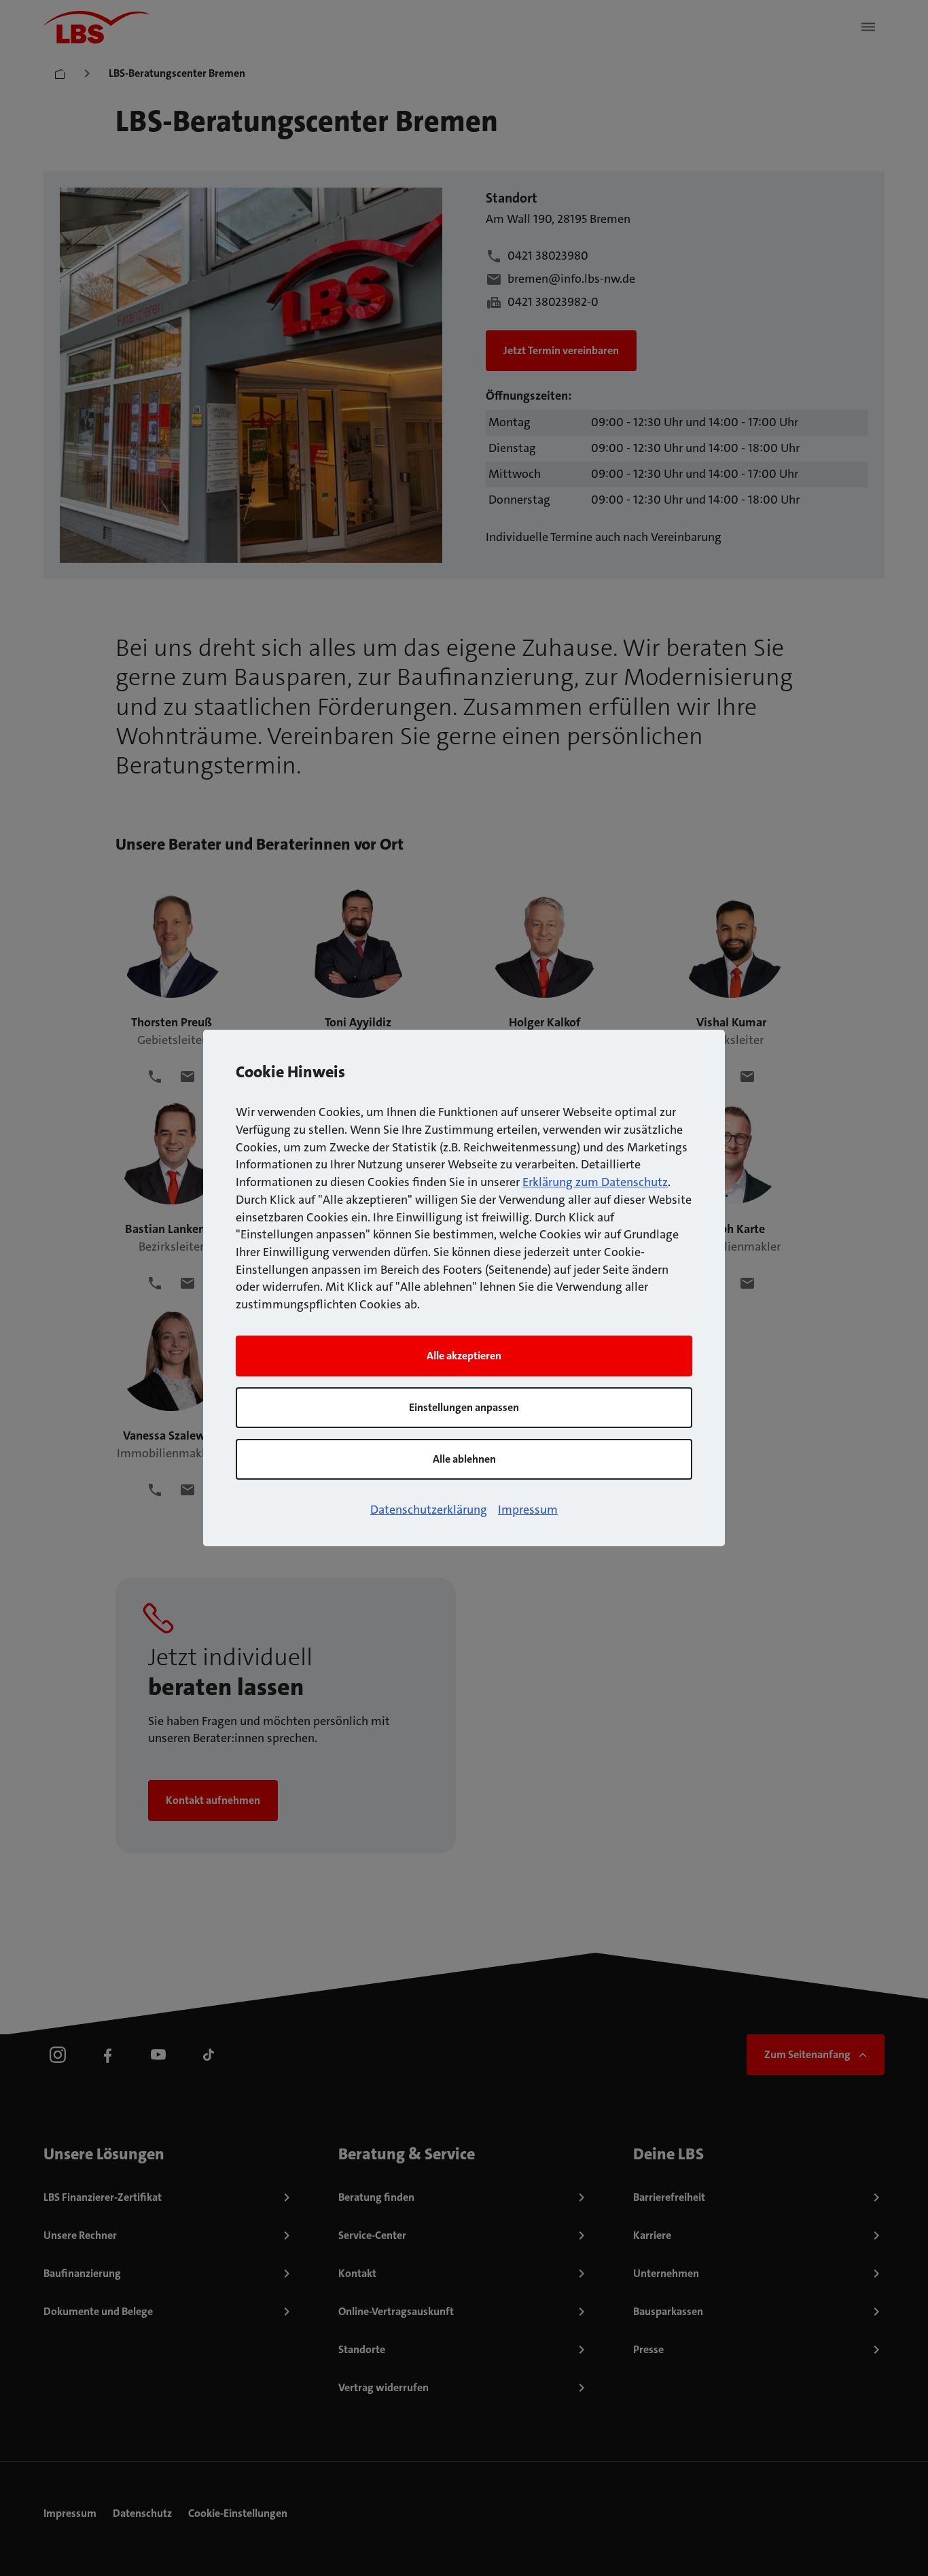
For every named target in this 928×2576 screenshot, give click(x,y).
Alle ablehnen (464, 1459)
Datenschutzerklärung (429, 1510)
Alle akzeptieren (464, 1356)
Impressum (528, 1510)
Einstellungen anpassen (464, 1407)
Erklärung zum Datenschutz (595, 1182)
